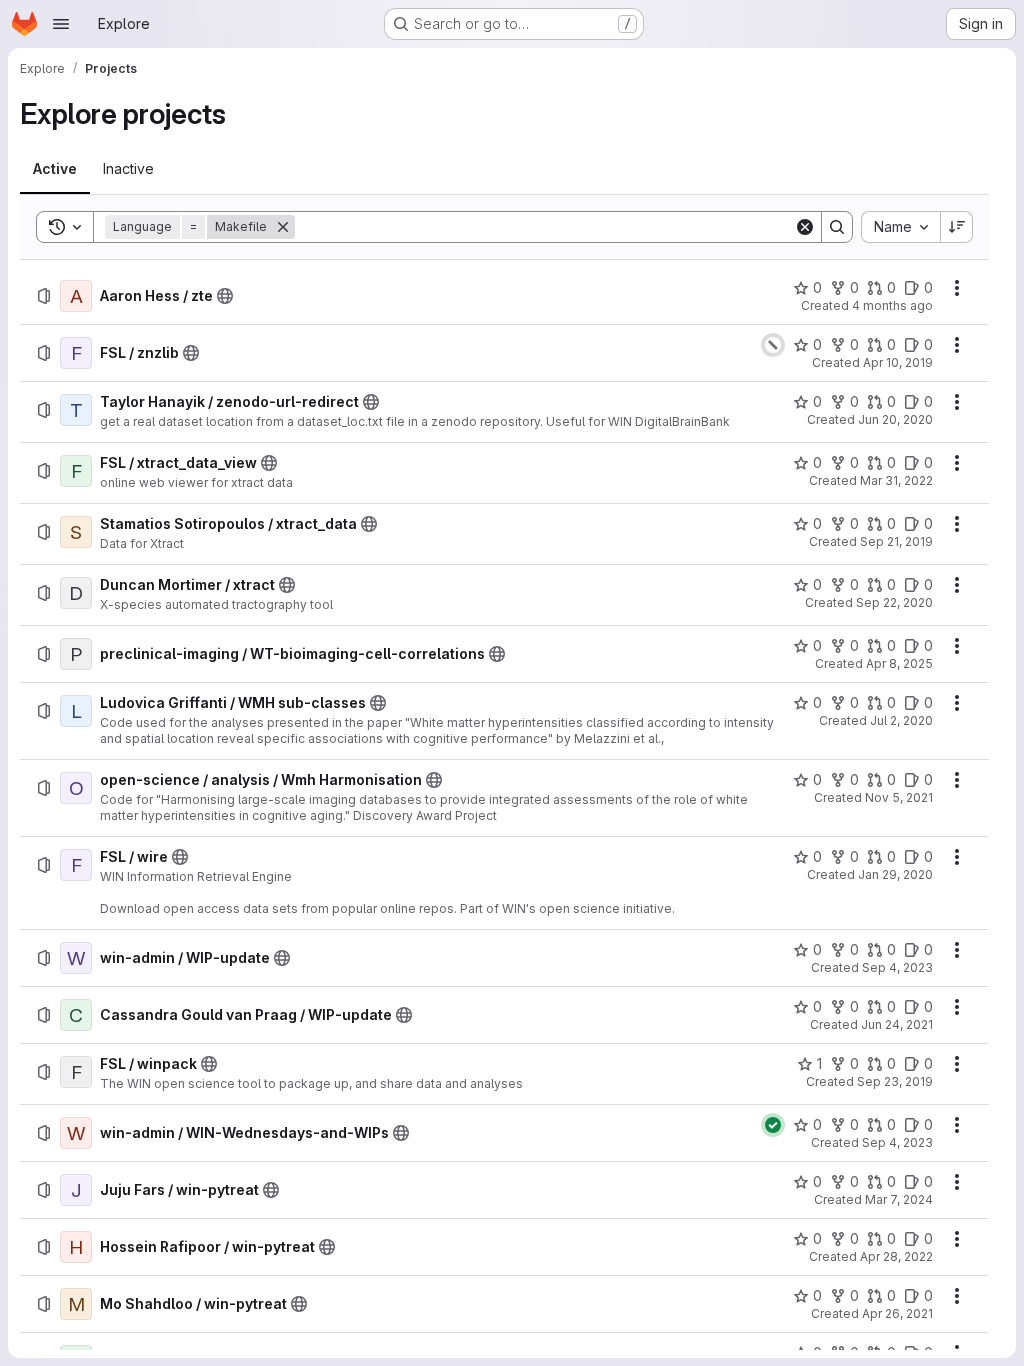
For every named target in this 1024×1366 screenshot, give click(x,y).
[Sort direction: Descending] (957, 227)
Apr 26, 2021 (897, 1313)
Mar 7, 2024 (899, 1199)
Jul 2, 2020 (901, 720)
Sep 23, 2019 (895, 1081)
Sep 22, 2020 (894, 602)
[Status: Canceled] (773, 345)
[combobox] (900, 227)
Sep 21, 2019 (896, 541)
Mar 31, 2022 (896, 480)
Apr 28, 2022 (896, 1256)
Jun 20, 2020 (895, 419)
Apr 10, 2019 (898, 362)
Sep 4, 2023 (897, 967)
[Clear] (805, 227)
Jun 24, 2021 (897, 1024)
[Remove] (283, 227)
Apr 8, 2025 (899, 663)
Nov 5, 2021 (899, 797)
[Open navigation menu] (61, 24)
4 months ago (892, 305)
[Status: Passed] (773, 1125)
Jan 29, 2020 (895, 874)
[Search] (837, 227)
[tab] (55, 169)
